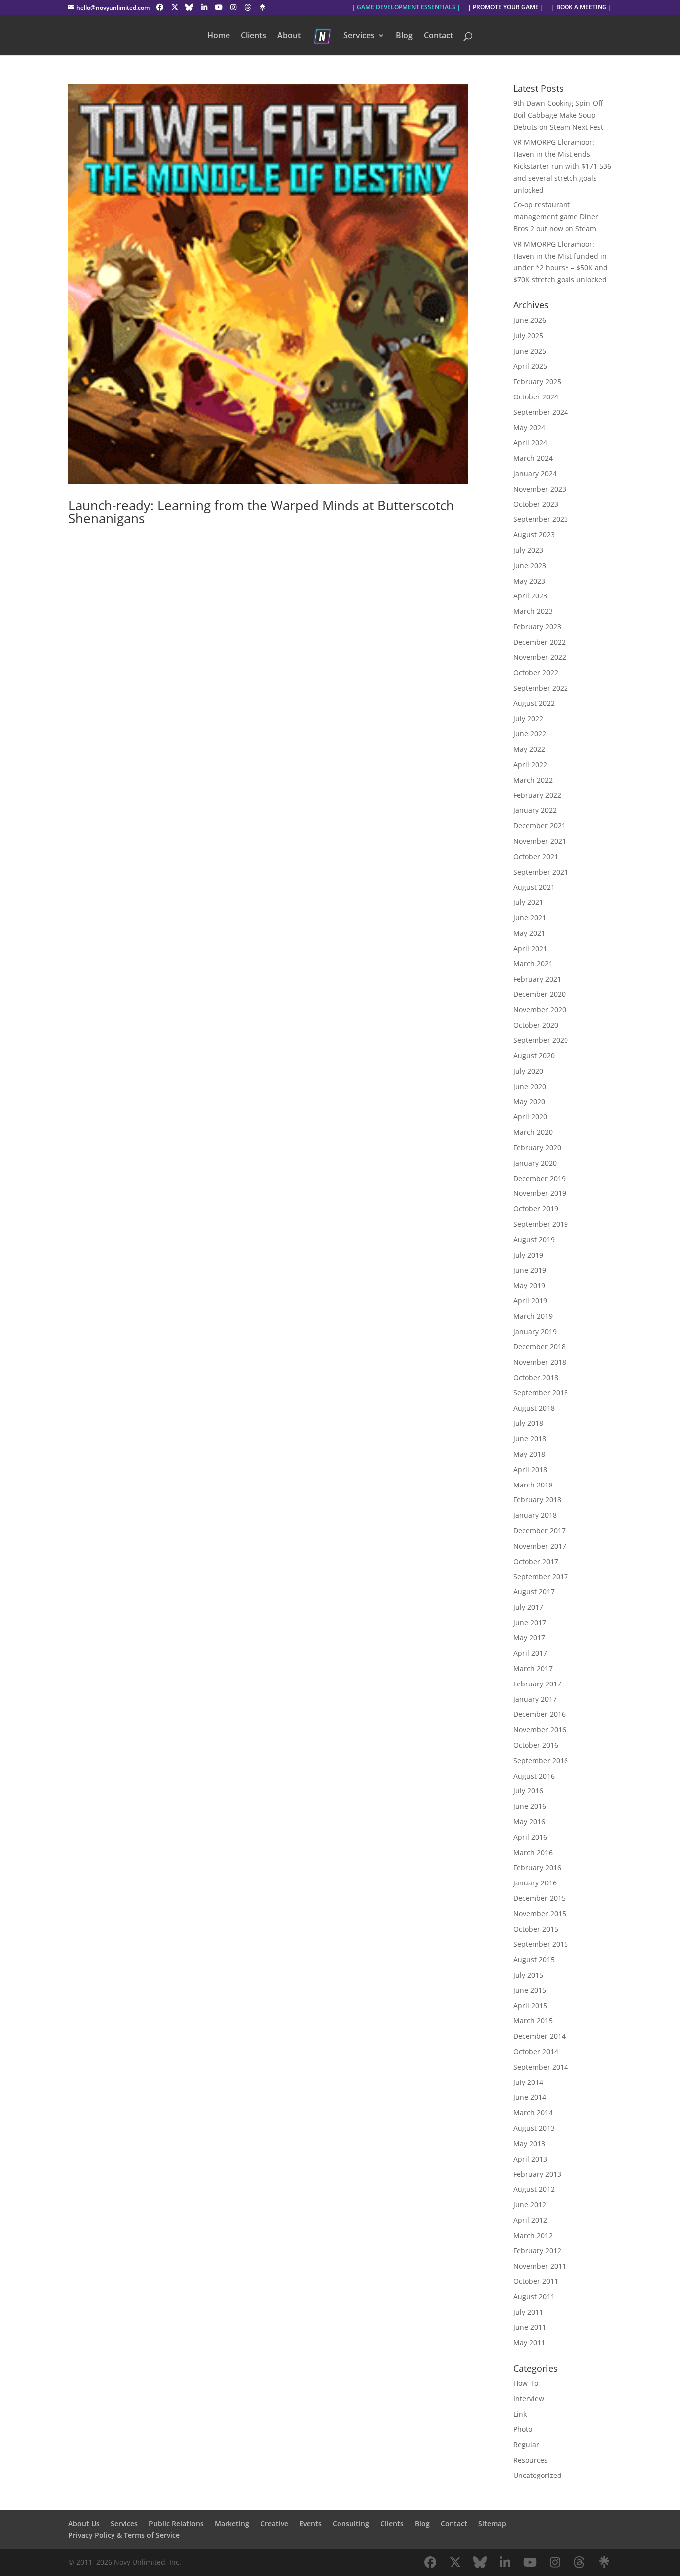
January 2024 (535, 473)
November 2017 (540, 1546)
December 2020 (539, 994)
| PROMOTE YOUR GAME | (506, 8)
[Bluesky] (190, 7)
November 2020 (540, 1010)
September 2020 (541, 1040)
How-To (526, 2383)
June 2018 (530, 1438)
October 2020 (536, 1025)
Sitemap (492, 2524)
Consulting (351, 2524)
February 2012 (537, 2250)
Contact (438, 36)
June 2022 (530, 734)
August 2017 (534, 1592)
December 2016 (539, 1714)
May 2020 (529, 1102)
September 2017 (541, 1576)
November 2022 (540, 657)
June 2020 (530, 1086)
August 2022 (534, 703)
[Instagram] (233, 7)
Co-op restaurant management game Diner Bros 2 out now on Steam (556, 217)
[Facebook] (160, 7)
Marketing (232, 2524)
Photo (523, 2429)
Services (359, 36)
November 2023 (540, 489)
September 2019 (541, 1224)
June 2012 (530, 2205)
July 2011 (528, 2312)
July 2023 (528, 550)
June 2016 (530, 1806)
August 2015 (534, 1959)
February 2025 (537, 381)
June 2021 (530, 918)
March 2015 (533, 2021)
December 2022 (539, 642)
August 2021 (534, 887)
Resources (530, 2460)
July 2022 (528, 719)
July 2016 (528, 1791)
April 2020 (530, 1117)
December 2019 (539, 1178)
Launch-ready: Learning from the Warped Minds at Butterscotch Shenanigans (261, 512)
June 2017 (530, 1623)
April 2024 (530, 443)
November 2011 (540, 2266)
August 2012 (534, 2189)
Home (219, 36)
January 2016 (535, 1883)
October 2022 (536, 672)
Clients (254, 36)
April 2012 (530, 2220)
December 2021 (539, 826)
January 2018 (535, 1515)
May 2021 (529, 933)
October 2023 (536, 504)
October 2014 (536, 2051)
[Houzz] (248, 7)
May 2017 (529, 1637)
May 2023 (529, 581)
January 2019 (535, 1332)
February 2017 (537, 1684)
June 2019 (530, 1270)
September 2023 (541, 519)
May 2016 (529, 1822)
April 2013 (530, 2159)
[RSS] (263, 7)
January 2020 (535, 1163)
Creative (274, 2524)
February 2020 (537, 1147)
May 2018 (529, 1454)
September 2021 (541, 872)
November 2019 (540, 1193)
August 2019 (534, 1239)
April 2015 (530, 2006)
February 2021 (537, 979)
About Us (84, 2524)
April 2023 (530, 596)
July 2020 (528, 1071)
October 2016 (536, 1745)
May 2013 (529, 2143)
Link (520, 2414)
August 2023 (534, 535)
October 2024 (536, 397)
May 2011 (529, 2342)
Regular (526, 2444)
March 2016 (533, 1852)
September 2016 (541, 1760)
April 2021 (530, 948)
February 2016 (537, 1867)
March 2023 (533, 611)
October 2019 (536, 1209)
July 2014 (528, 2082)
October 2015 (536, 1929)
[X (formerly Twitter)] (175, 7)
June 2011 (530, 2327)
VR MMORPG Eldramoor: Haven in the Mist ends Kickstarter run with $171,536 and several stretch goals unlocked (562, 166)
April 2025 (530, 366)
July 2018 (528, 1423)
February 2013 (537, 2174)
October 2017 (536, 1561)
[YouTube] (219, 7)
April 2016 (530, 1837)
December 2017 (539, 1531)
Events (310, 2524)
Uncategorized (537, 2475)
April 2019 (530, 1301)
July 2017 (528, 1607)
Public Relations (176, 2524)
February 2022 (537, 795)
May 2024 (529, 428)
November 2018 (540, 1362)
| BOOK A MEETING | (581, 8)
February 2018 (537, 1500)
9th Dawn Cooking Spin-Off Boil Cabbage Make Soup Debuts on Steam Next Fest (558, 115)
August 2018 (534, 1408)
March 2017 (533, 1668)
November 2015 (540, 1914)
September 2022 (541, 688)
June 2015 (530, 1990)
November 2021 (540, 841)
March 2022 (533, 780)
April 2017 (530, 1653)
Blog (404, 36)
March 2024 (533, 458)
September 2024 (541, 412)
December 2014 (539, 2036)
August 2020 (534, 1055)
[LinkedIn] (204, 7)
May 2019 (529, 1285)
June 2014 (530, 2097)
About (289, 36)
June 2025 (530, 351)
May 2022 (529, 749)
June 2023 (530, 565)
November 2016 (540, 1730)
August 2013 (534, 2128)
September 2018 (541, 1393)
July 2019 (528, 1255)
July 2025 (528, 336)
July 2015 (528, 1975)
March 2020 (533, 1132)
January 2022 (535, 810)
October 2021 (536, 856)
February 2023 (537, 627)
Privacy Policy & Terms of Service (124, 2535)
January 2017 (535, 1699)
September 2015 (541, 1944)
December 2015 (539, 1898)
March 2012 (533, 2235)
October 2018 (536, 1377)
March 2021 (533, 963)
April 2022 (530, 764)
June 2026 (530, 320)
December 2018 (539, 1346)
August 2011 (534, 2297)
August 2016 (534, 1776)
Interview (529, 2399)
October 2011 (536, 2281)
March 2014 (533, 2113)
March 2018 (533, 1485)
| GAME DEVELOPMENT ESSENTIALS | (406, 8)
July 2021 (528, 902)
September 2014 (541, 2067)
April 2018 (530, 1469)
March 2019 (533, 1316)
